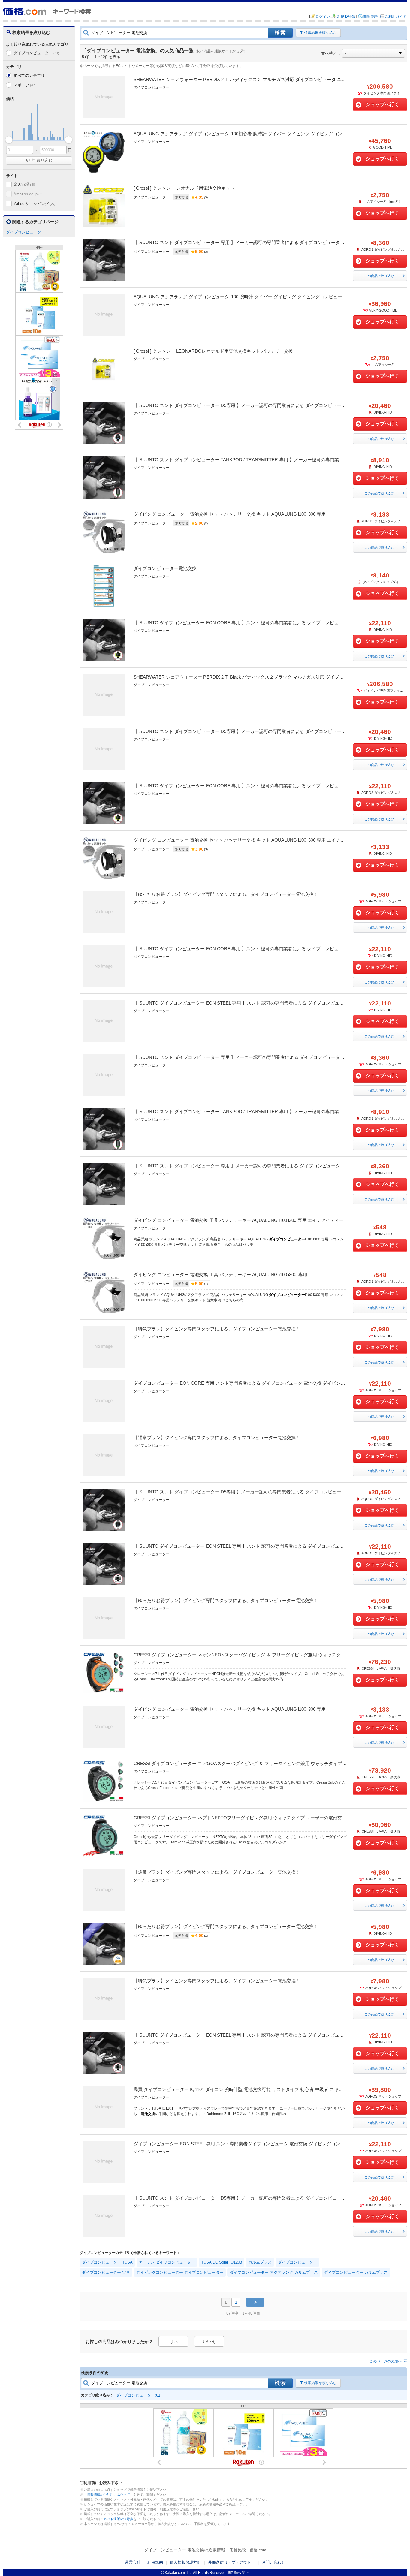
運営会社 (133, 2562)
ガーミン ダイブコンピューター (167, 2262)
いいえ (209, 2342)
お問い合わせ (273, 2562)
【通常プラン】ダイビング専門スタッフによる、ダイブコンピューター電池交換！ (217, 1437)
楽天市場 (25, 184)
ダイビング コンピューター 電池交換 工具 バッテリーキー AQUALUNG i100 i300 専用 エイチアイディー (239, 1220)
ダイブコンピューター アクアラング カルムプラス (274, 2272)
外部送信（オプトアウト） (231, 2562)
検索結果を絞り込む (320, 32)
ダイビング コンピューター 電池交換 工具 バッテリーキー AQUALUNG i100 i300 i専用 (220, 1274)
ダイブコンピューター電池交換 (165, 568)
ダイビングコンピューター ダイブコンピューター (180, 2272)
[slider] (9, 140)
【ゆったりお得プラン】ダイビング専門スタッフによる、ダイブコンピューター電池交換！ (226, 894)
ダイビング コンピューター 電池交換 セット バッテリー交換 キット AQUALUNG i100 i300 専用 (230, 514)
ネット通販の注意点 (118, 2519)
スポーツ (25, 85)
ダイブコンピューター (36, 53)
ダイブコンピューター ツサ (106, 2272)
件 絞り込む (39, 160)
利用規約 (155, 2562)
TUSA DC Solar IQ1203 (222, 2262)
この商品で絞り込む (379, 276)
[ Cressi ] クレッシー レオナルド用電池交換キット (184, 188)
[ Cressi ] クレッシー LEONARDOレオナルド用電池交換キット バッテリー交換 (213, 351)
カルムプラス (260, 2262)
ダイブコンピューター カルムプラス (356, 2272)
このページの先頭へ (386, 2361)
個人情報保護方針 (185, 2562)
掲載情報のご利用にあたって (109, 2495)
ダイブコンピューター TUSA (107, 2262)
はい (173, 2342)
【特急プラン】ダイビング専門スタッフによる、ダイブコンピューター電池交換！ (217, 1329)
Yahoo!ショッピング (35, 204)
